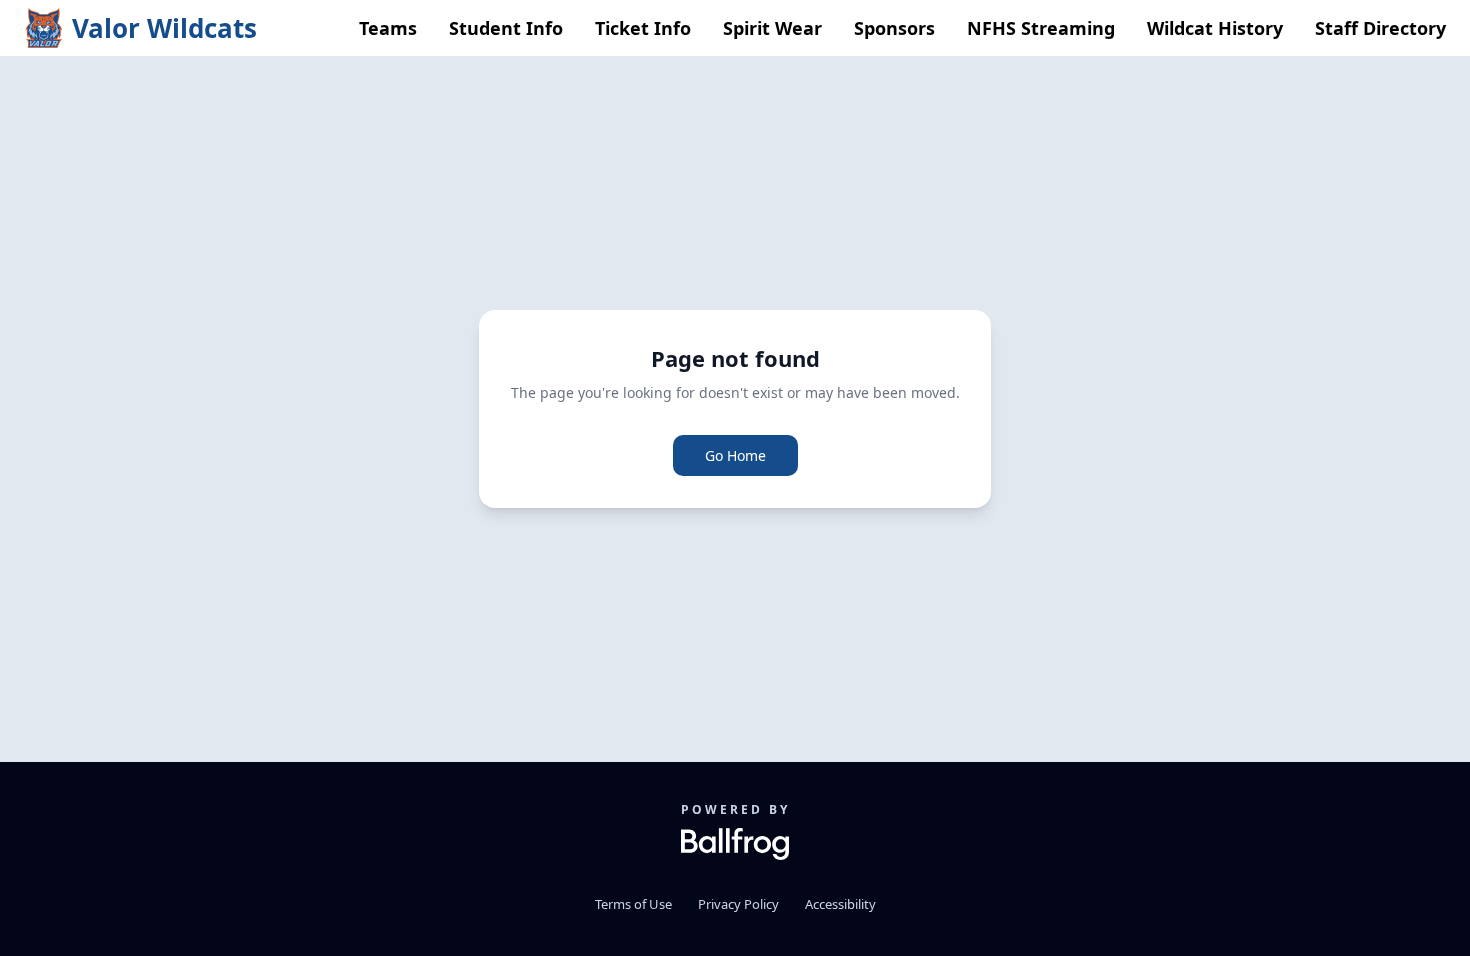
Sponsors (894, 28)
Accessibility (840, 904)
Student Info (506, 28)
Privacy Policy (738, 904)
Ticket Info (643, 28)
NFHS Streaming (1041, 28)
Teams (388, 28)
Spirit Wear (772, 28)
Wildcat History (1215, 28)
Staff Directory (1380, 28)
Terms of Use (633, 904)
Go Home (735, 455)
